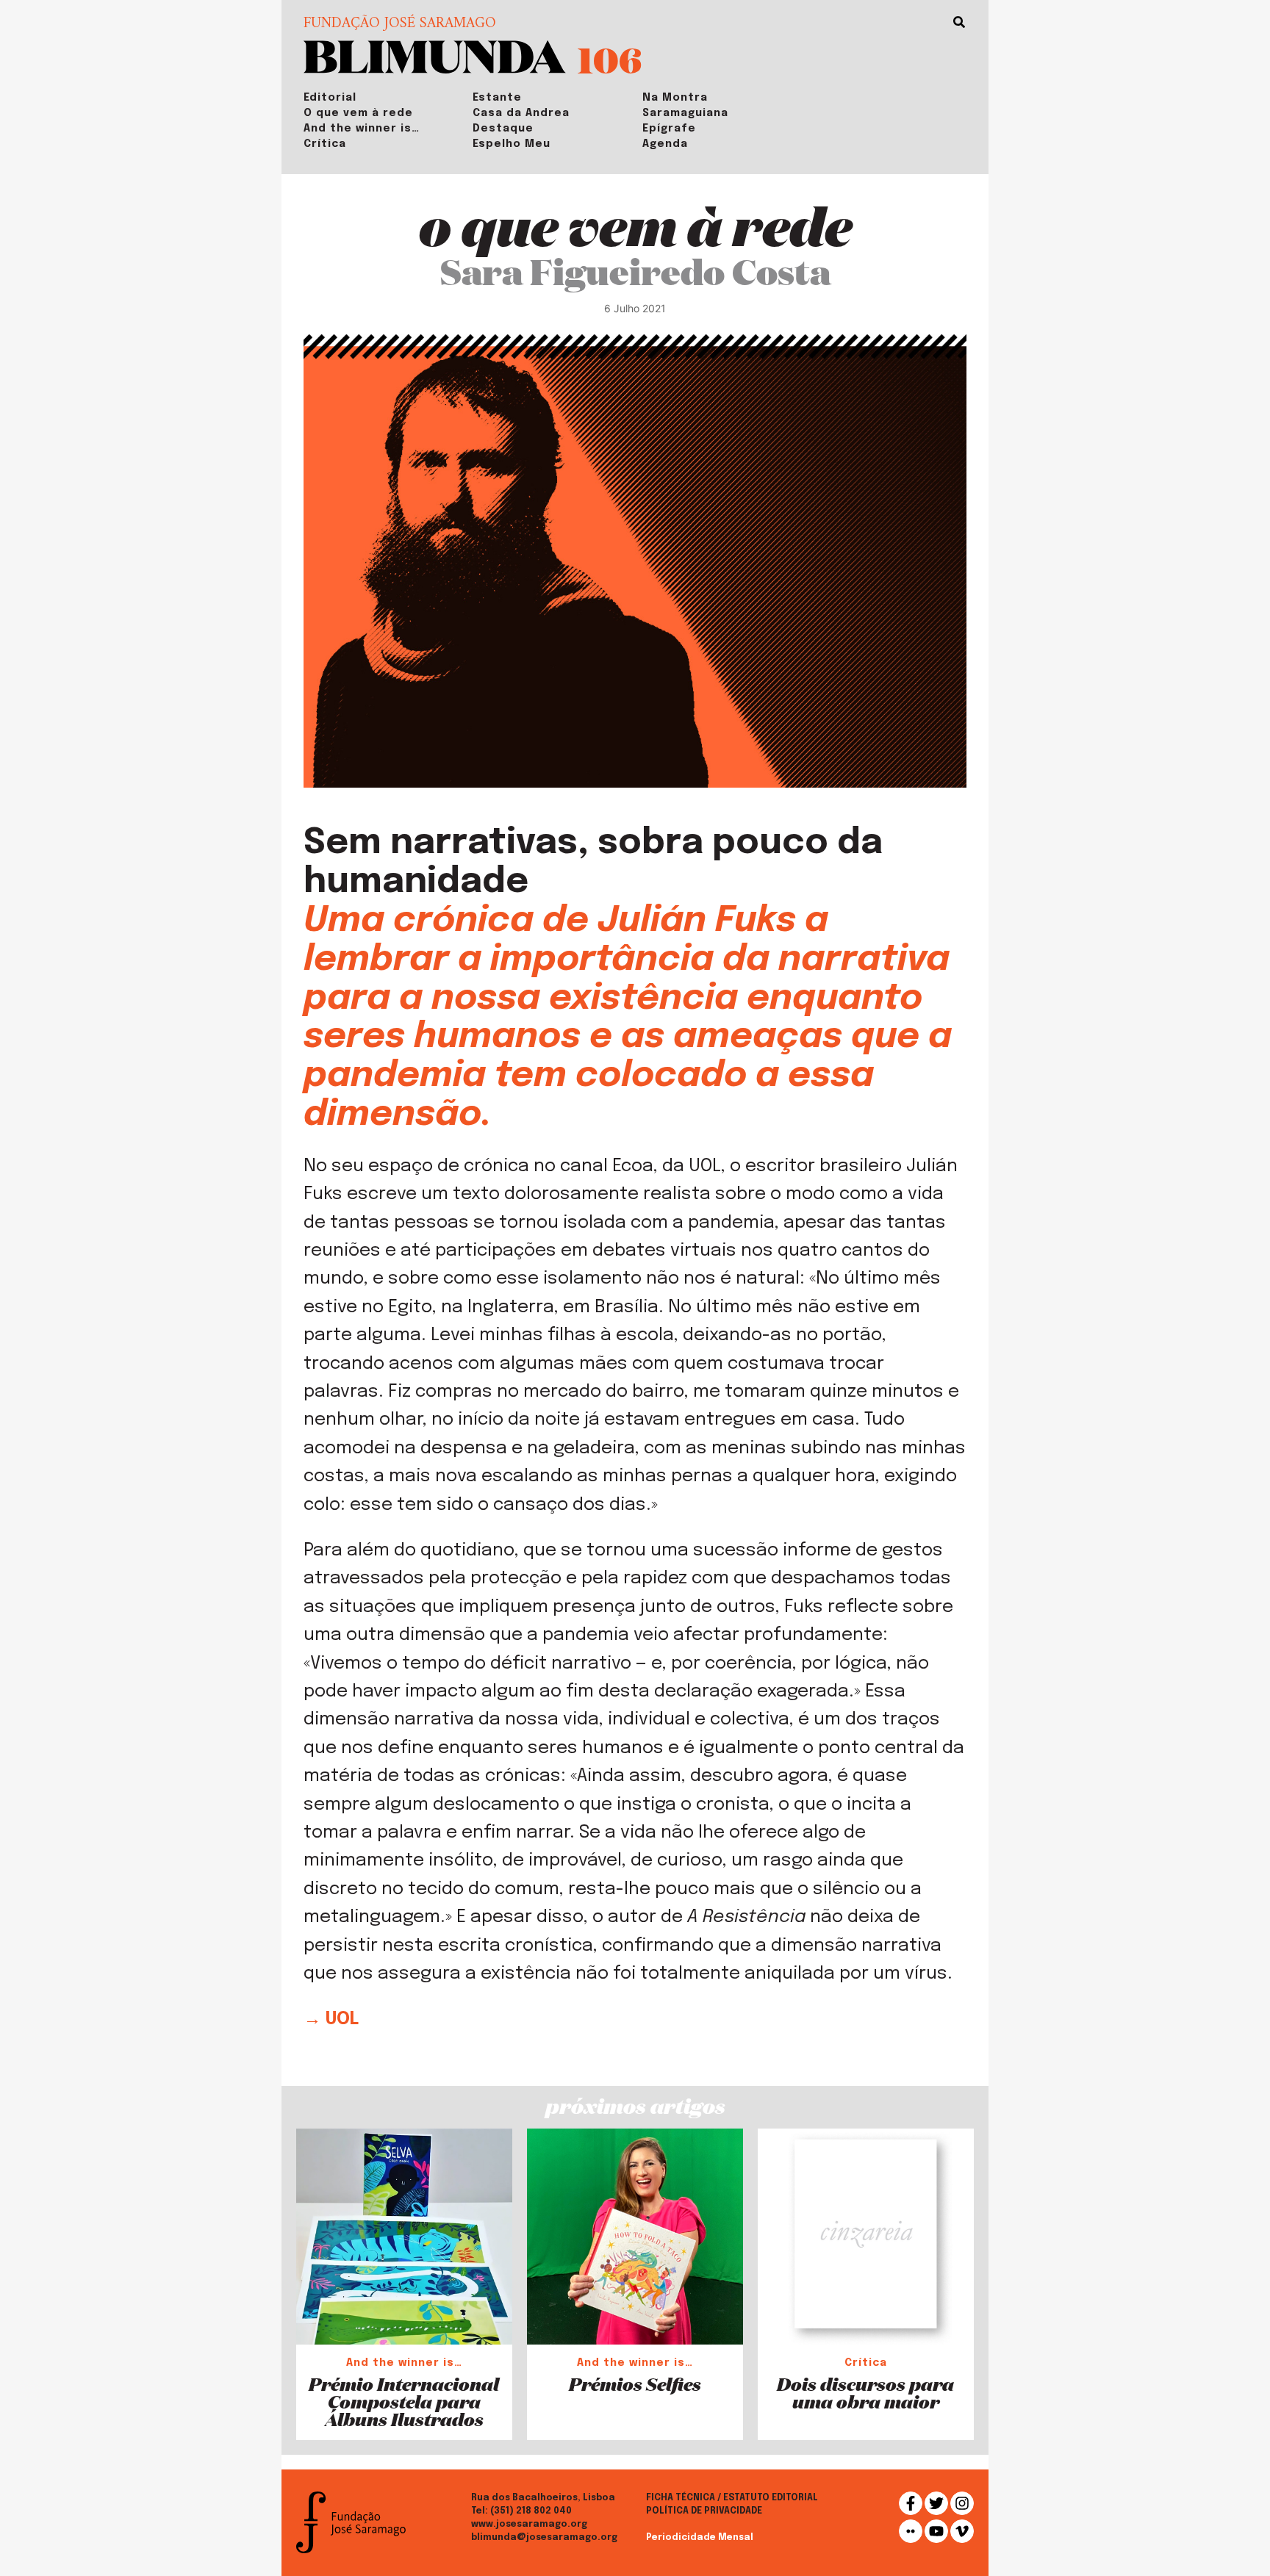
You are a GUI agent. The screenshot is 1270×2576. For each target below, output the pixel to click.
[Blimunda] (435, 55)
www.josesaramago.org (529, 2525)
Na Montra (675, 98)
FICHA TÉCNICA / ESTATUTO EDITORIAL (732, 2498)
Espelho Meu (512, 144)
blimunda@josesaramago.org (544, 2538)
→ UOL (331, 2019)
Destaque (503, 129)
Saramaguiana (685, 113)
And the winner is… (362, 129)
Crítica (325, 144)
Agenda (665, 144)
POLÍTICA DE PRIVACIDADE (704, 2511)
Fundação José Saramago (400, 24)
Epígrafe (669, 129)
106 (610, 59)
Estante (497, 98)
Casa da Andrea (521, 113)
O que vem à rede (358, 113)
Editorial (330, 98)
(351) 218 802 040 (531, 2511)
